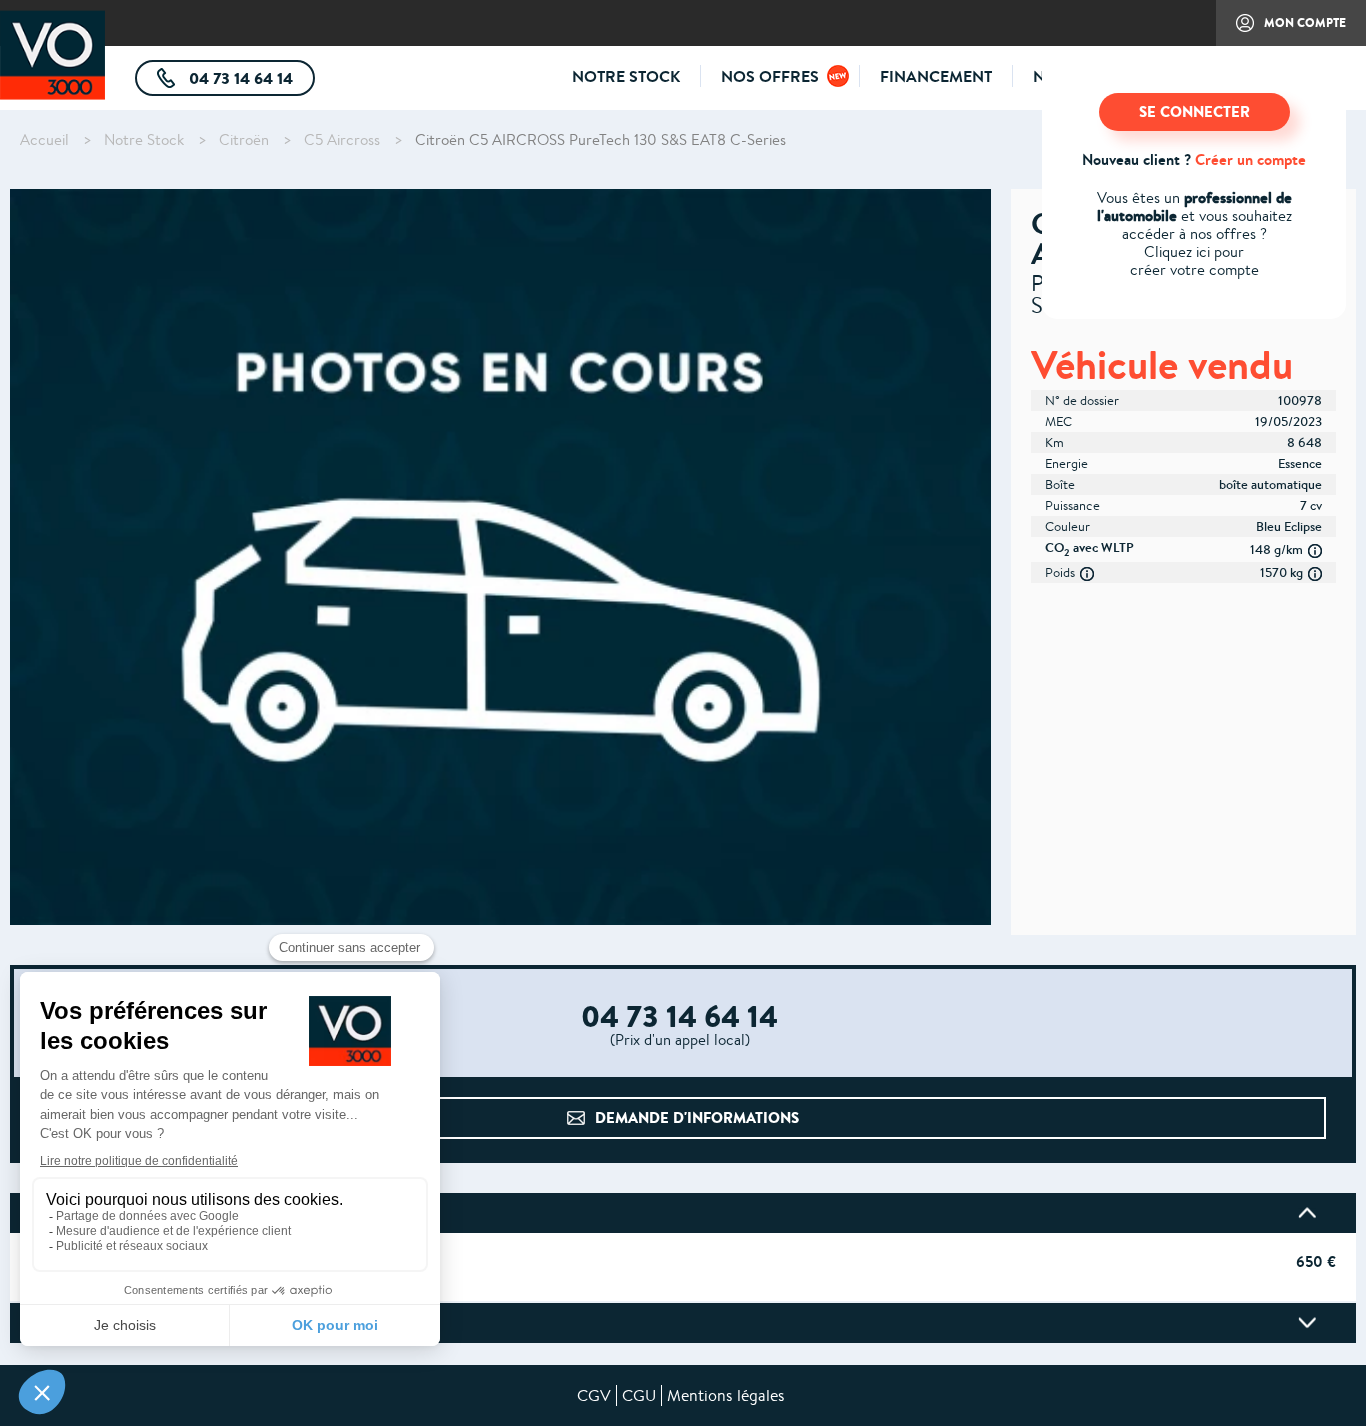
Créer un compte (1250, 159)
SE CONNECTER (1194, 111)
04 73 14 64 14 (250, 81)
